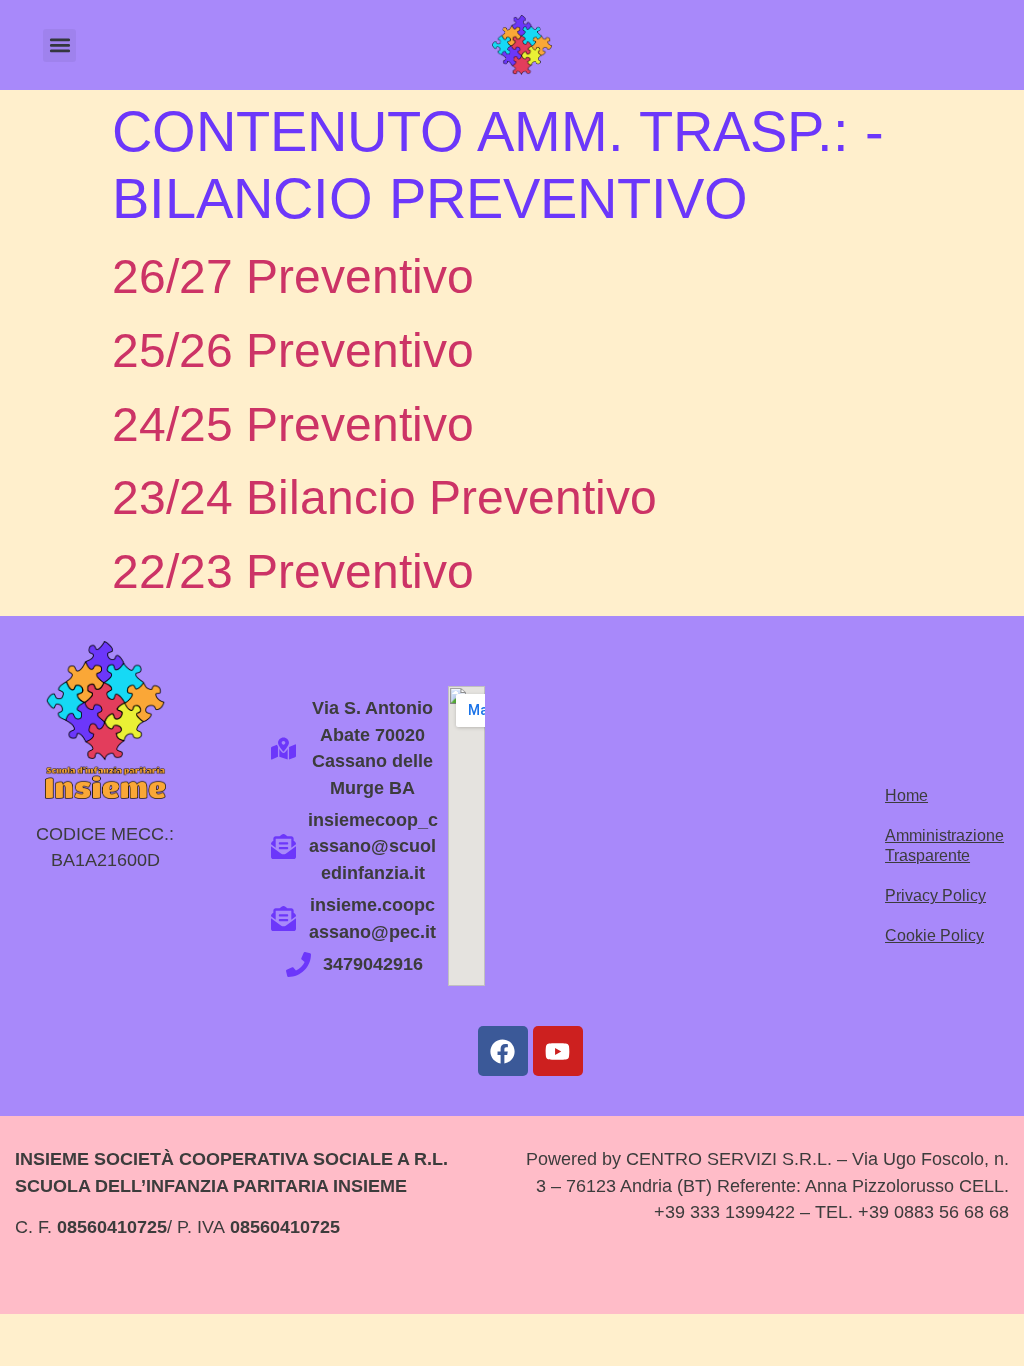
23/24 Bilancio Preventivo (384, 497)
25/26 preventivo (293, 350)
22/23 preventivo (293, 571)
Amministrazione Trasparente (937, 845)
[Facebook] (503, 1051)
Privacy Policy (935, 895)
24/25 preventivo (293, 424)
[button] (59, 45)
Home (906, 795)
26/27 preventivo (293, 276)
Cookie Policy (934, 935)
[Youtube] (558, 1051)
